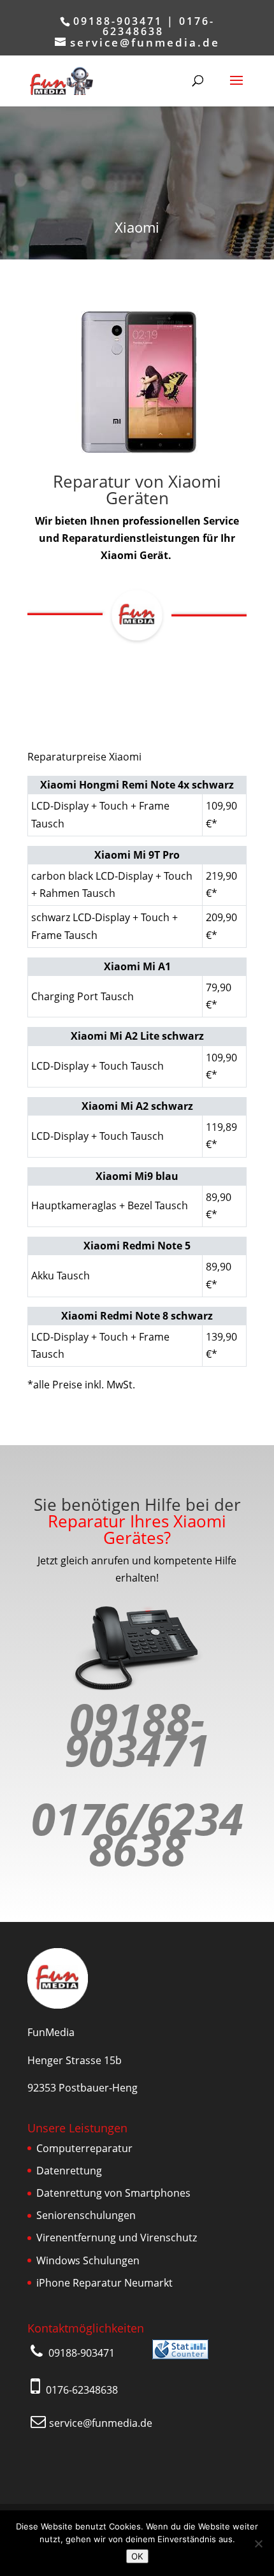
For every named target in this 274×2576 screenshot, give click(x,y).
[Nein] (258, 2543)
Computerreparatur (84, 2148)
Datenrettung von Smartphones (113, 2193)
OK (137, 2556)
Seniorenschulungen (86, 2215)
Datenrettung (69, 2171)
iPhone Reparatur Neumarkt (105, 2283)
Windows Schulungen (88, 2260)
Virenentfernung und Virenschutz (117, 2238)
